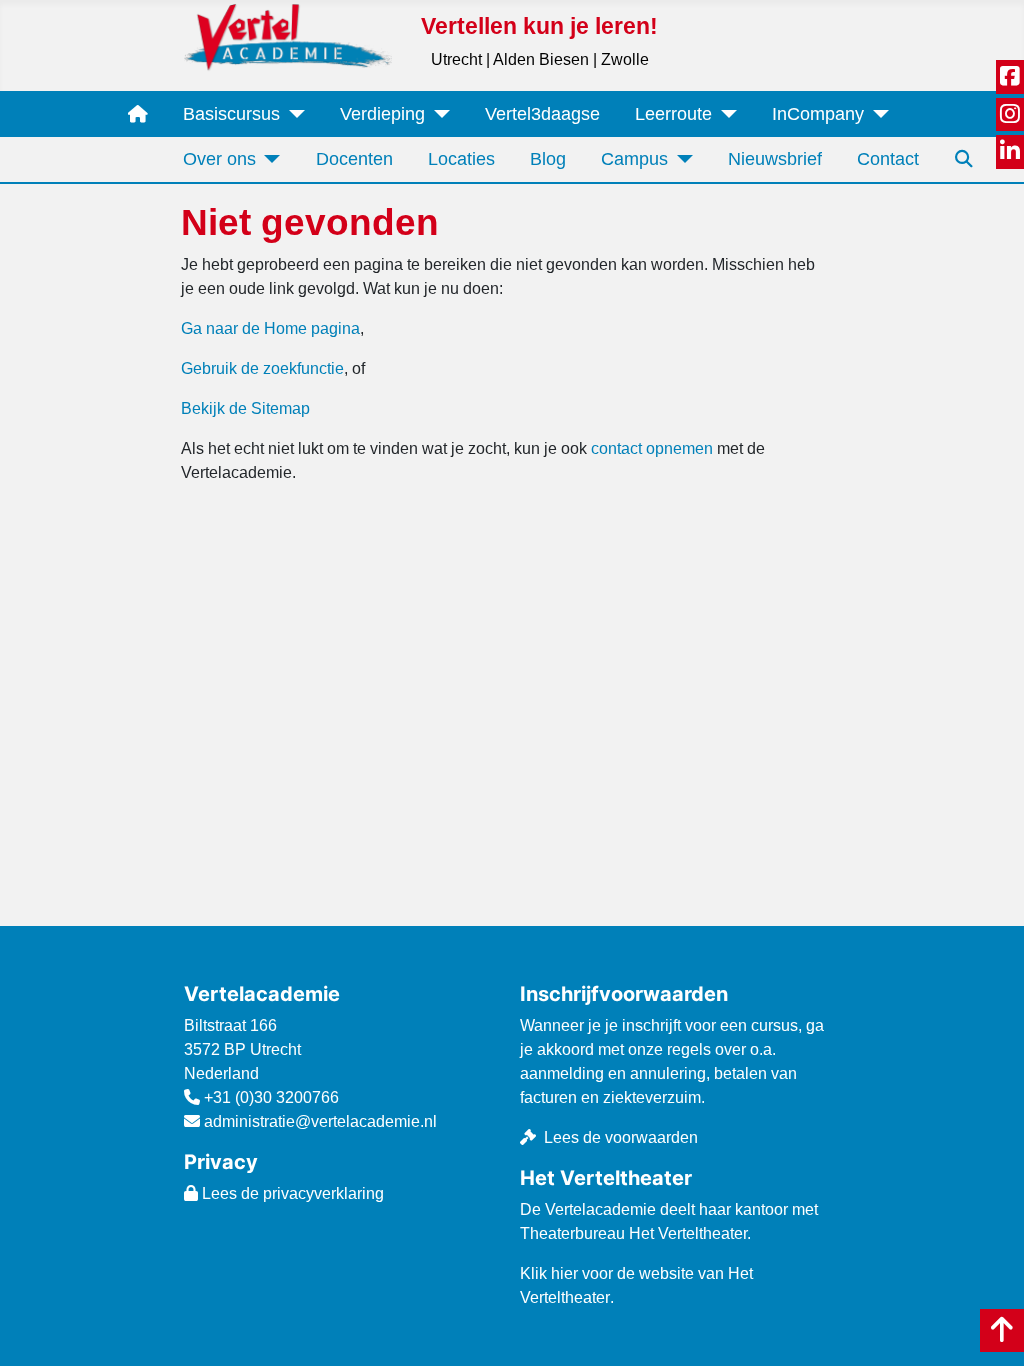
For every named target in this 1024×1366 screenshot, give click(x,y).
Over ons (219, 159)
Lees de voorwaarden (621, 1137)
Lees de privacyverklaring (291, 1193)
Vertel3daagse (542, 114)
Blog (548, 159)
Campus (634, 159)
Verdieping (382, 114)
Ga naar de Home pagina (270, 328)
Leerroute (673, 114)
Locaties (461, 159)
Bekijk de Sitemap (245, 408)
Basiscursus (231, 114)
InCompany (818, 114)
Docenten (354, 159)
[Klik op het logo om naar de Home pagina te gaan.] (288, 36)
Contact (888, 159)
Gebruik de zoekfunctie (262, 368)
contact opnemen (652, 448)
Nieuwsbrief (775, 159)
